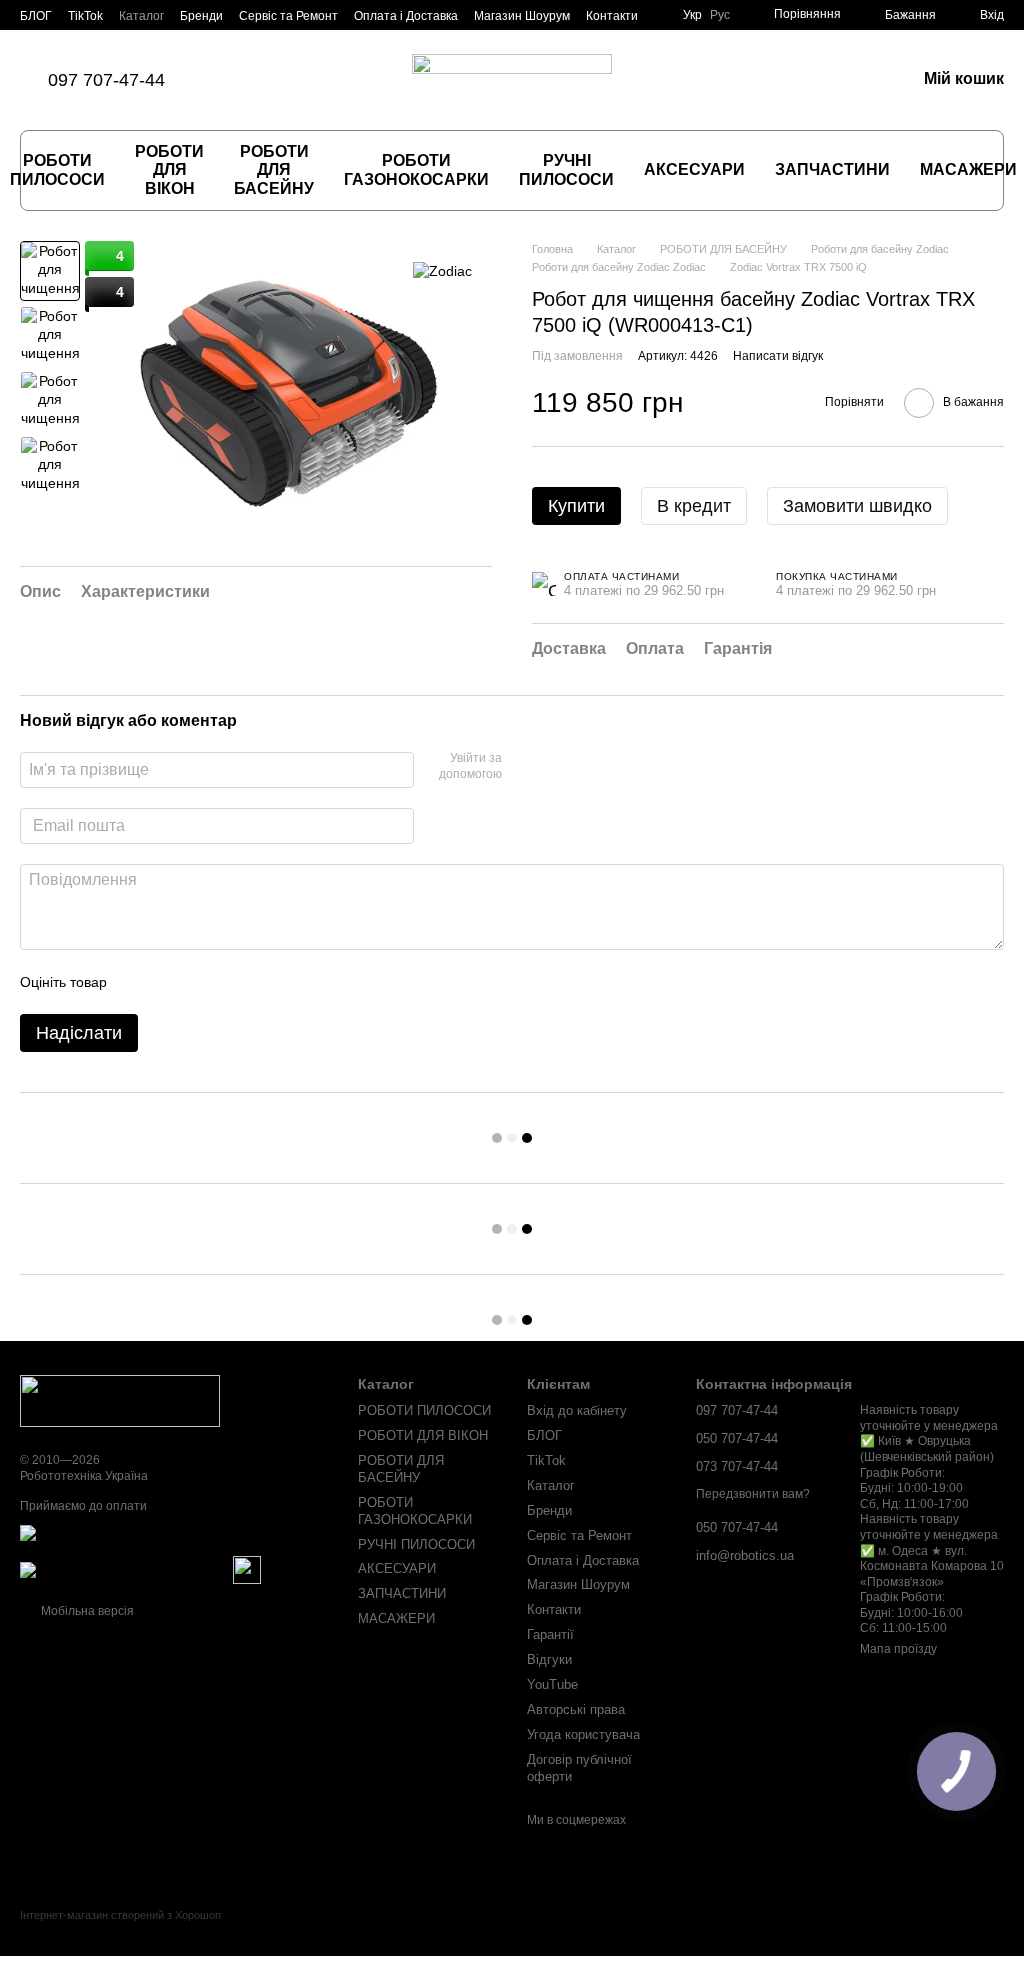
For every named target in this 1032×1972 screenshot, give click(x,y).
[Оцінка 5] (268, 982)
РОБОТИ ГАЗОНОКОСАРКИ (416, 169)
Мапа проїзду (898, 1649)
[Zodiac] (442, 270)
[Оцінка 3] (204, 982)
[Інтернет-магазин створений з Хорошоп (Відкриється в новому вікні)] (120, 1932)
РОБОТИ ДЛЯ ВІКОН (169, 170)
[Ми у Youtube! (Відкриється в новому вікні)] (353, 80)
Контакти (612, 16)
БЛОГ (36, 16)
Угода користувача (583, 1734)
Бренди (201, 16)
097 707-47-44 (106, 80)
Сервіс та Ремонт (288, 16)
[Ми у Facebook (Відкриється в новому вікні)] (257, 80)
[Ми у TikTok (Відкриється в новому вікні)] (233, 80)
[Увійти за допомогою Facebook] (524, 767)
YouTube (552, 1684)
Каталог (141, 16)
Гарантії (550, 1634)
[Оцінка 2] (172, 982)
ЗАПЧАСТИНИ (832, 169)
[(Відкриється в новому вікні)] (247, 1569)
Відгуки (549, 1659)
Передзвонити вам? (753, 1494)
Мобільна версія (86, 1611)
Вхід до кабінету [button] (577, 1410)
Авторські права (576, 1709)
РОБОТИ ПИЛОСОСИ (424, 1410)
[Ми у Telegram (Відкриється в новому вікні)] (329, 80)
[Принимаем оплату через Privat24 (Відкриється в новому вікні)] (125, 1569)
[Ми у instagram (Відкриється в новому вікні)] (281, 80)
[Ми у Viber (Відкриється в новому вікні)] (305, 80)
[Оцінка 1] (140, 982)
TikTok (85, 16)
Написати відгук (778, 356)
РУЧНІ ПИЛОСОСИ (566, 169)
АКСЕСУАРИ (694, 169)
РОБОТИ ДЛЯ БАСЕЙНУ (274, 170)
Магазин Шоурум (522, 16)
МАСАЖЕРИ (968, 169)
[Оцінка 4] (236, 982)
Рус (720, 15)
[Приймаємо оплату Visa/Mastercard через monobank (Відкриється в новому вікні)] (174, 1539)
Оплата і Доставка (406, 16)
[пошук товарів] (997, 171)
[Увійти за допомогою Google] (556, 767)
